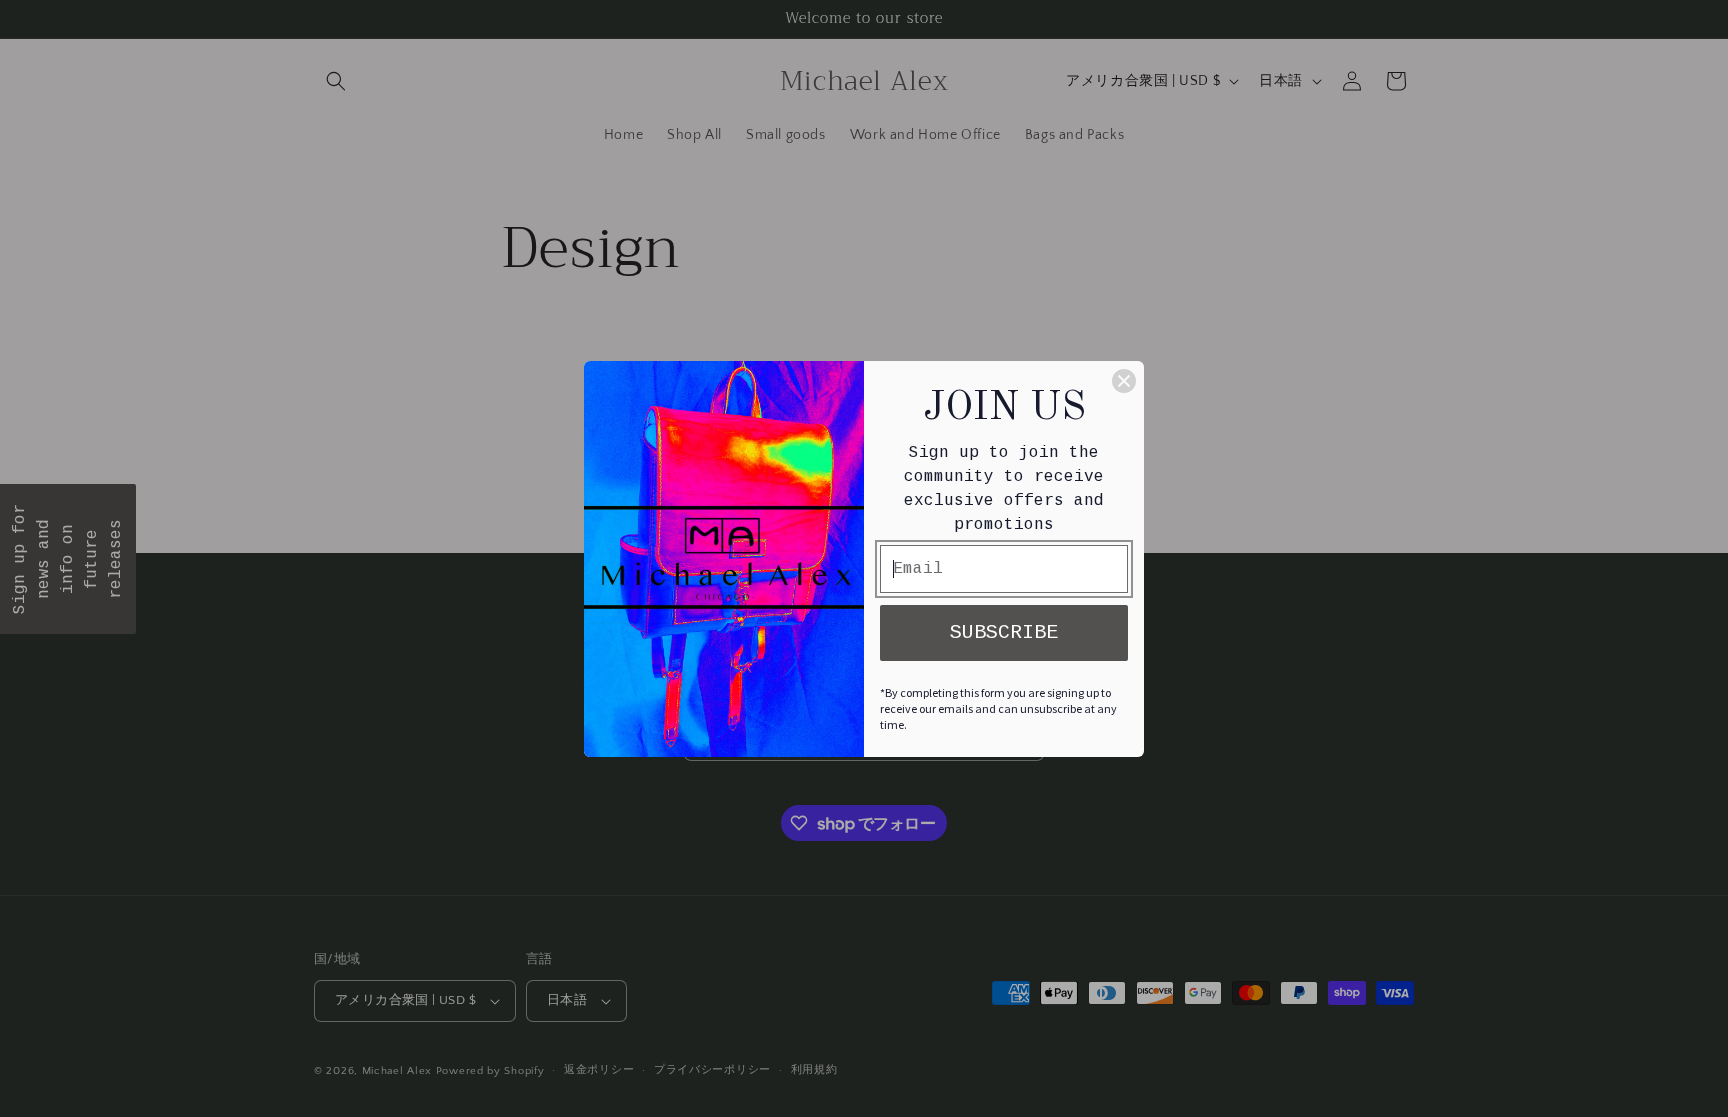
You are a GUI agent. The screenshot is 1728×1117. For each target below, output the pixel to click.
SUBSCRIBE (1004, 632)
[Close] (1124, 381)
